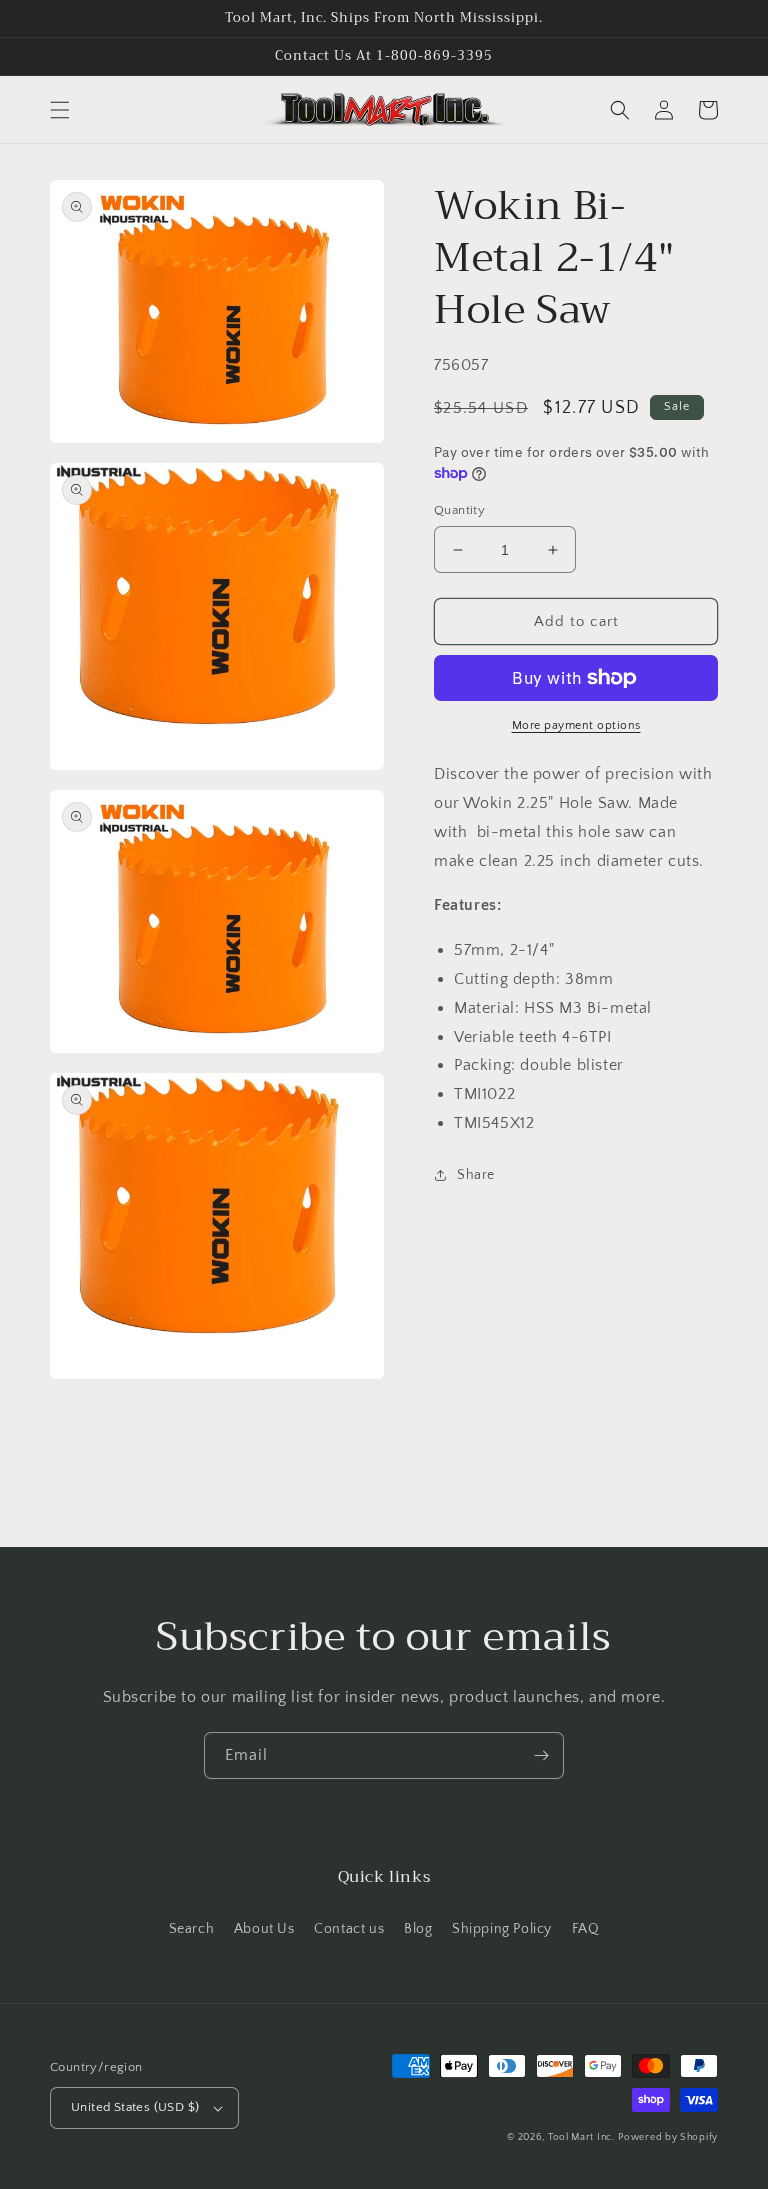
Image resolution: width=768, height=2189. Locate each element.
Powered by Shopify (668, 2137)
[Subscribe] (541, 1755)
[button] (60, 110)
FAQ (586, 1929)
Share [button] (476, 1175)
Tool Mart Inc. (581, 2137)
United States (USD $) (135, 2107)
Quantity (459, 510)
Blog (418, 1929)
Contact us (349, 1929)
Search (192, 1929)
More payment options (576, 725)
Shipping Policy (502, 1929)
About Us (264, 1929)
